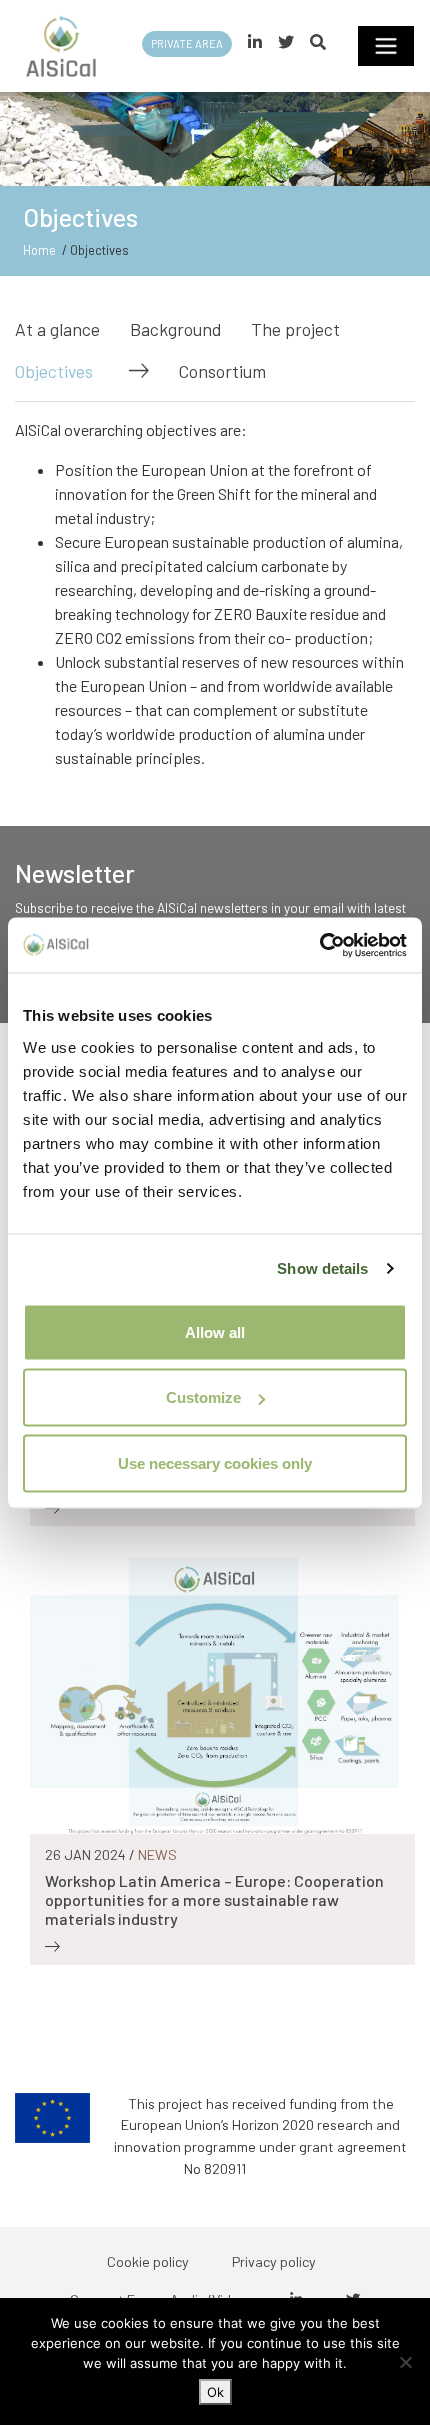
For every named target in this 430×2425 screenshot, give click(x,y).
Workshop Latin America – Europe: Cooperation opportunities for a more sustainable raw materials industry (214, 1899)
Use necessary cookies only (215, 1462)
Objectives (54, 371)
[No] (405, 2362)
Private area (187, 43)
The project (295, 329)
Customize (203, 1397)
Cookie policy (148, 2261)
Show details (322, 1268)
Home (39, 250)
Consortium (222, 371)
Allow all (215, 1331)
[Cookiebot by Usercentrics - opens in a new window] (319, 945)
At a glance (57, 329)
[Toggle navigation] (386, 46)
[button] (318, 41)
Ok (215, 2392)
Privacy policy (274, 2261)
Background (175, 329)
